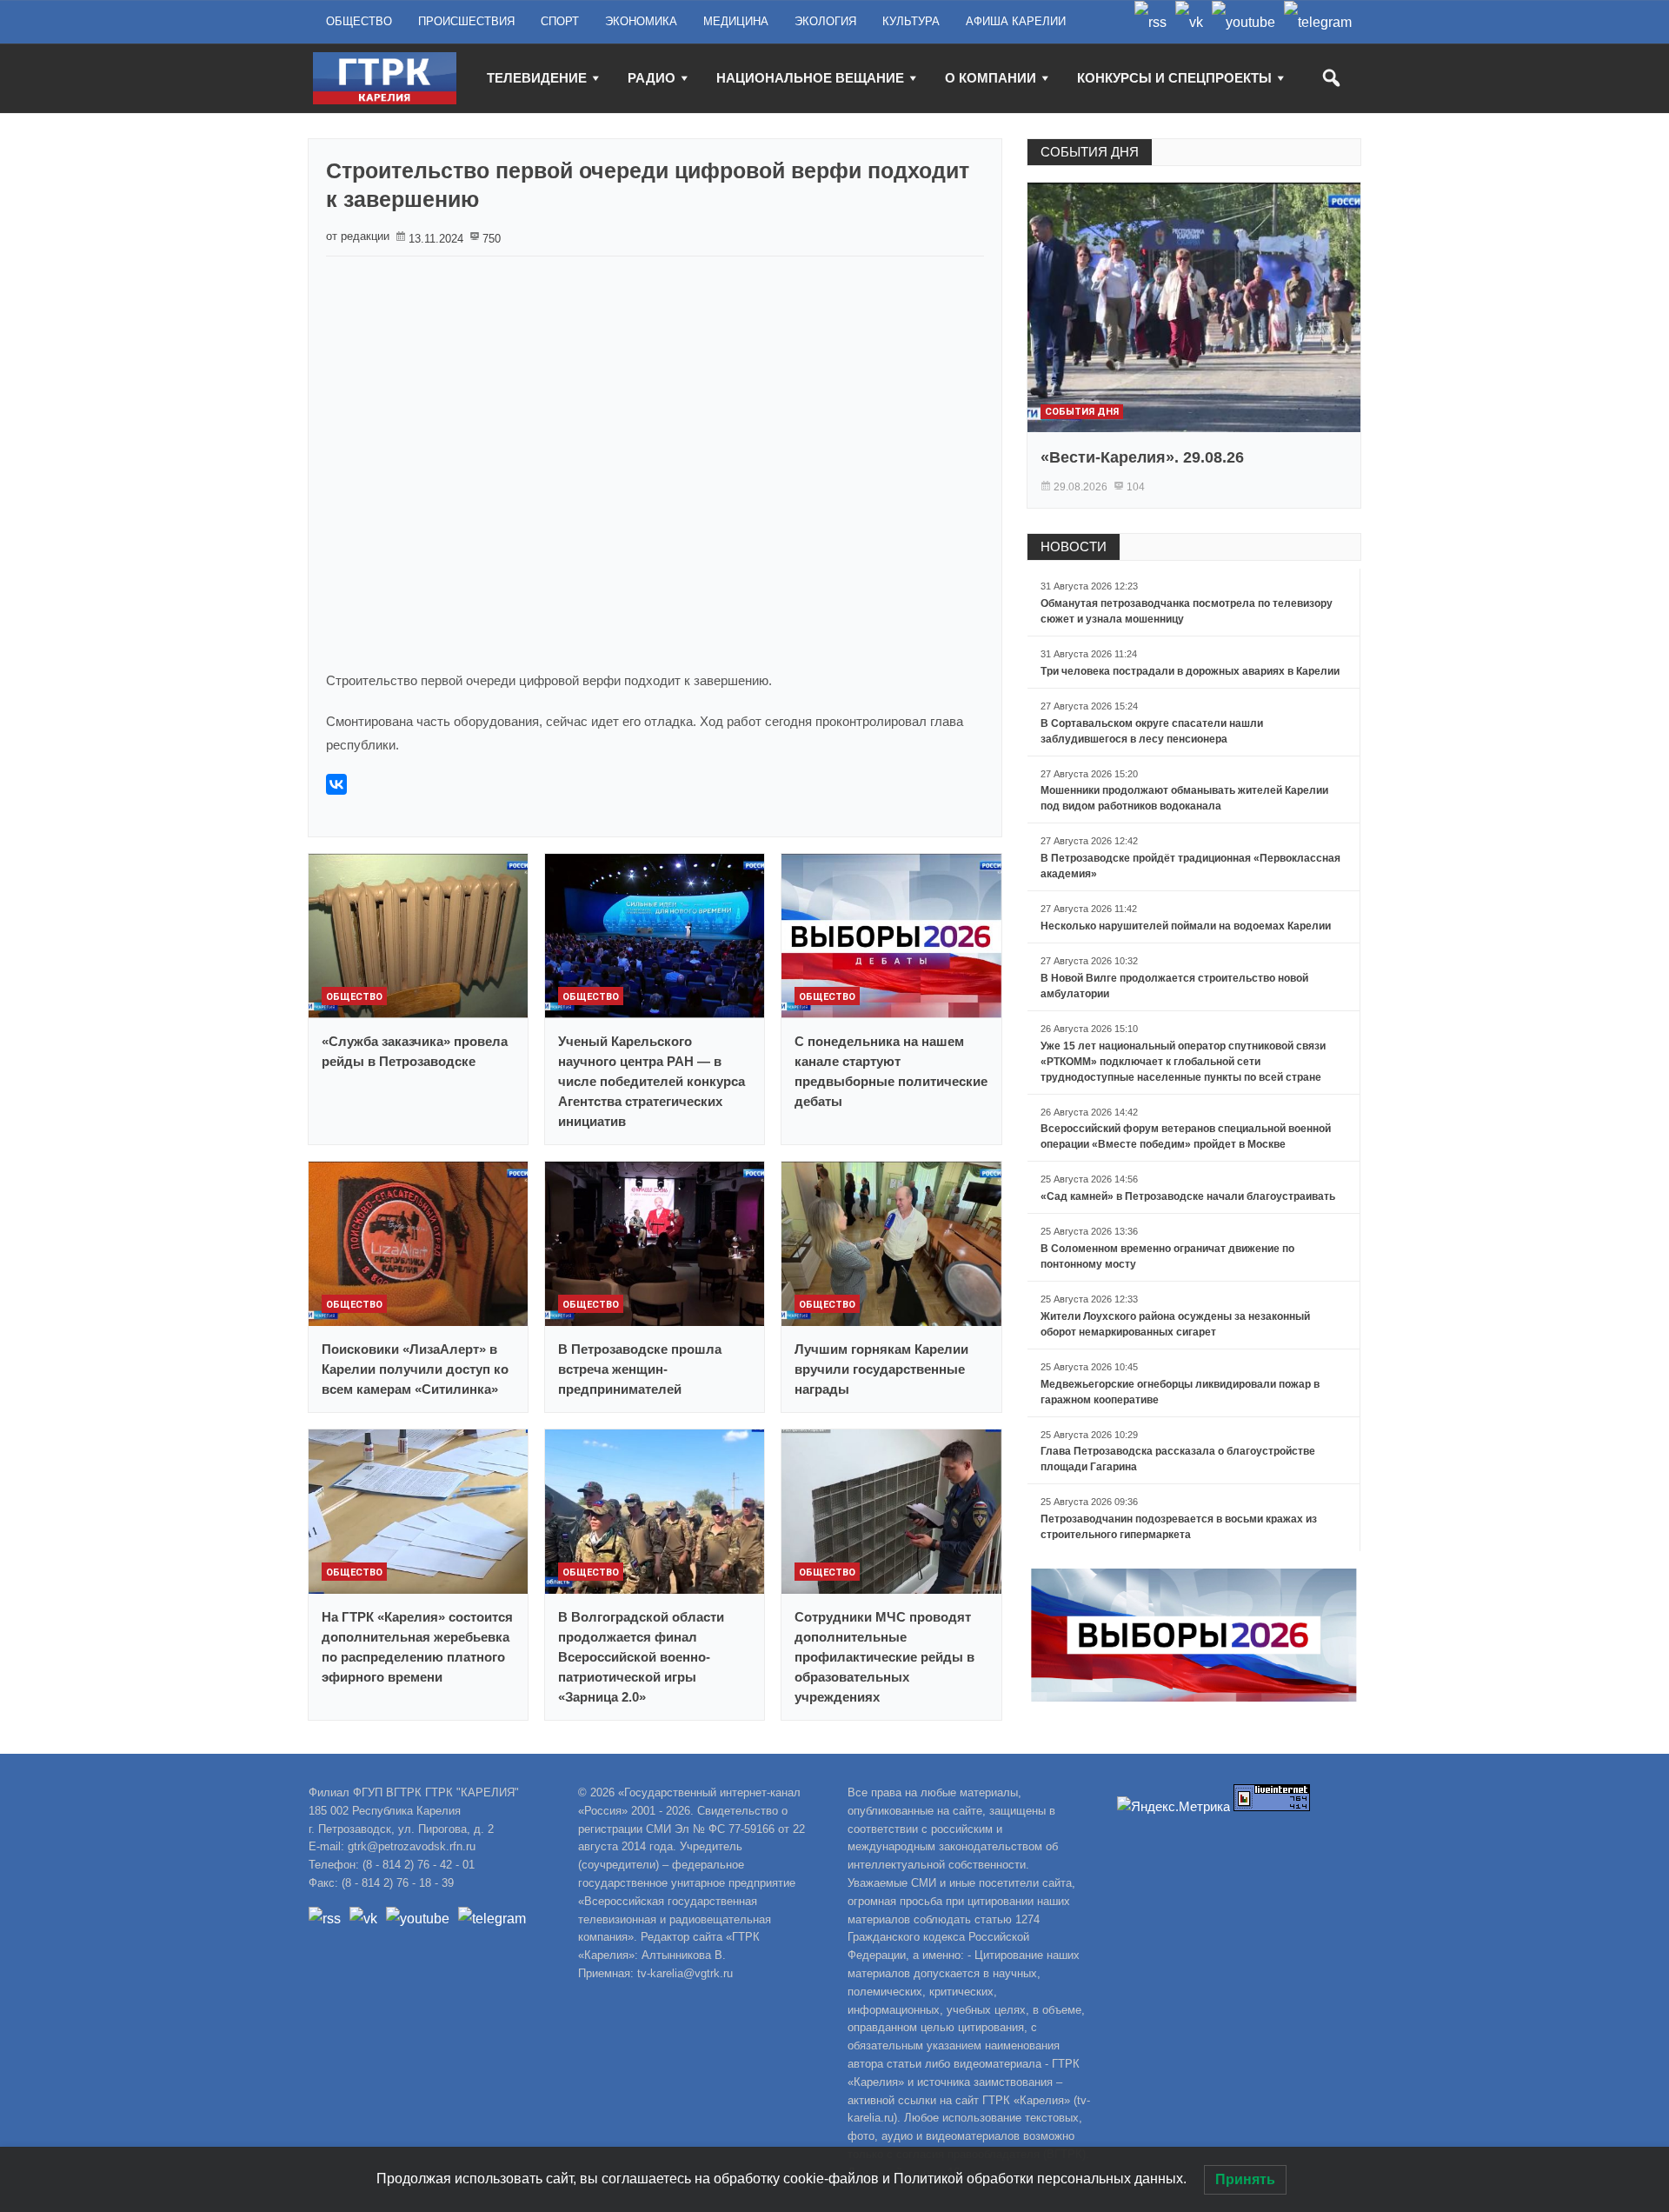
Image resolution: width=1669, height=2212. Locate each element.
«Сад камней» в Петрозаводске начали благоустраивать (1188, 1196)
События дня (1082, 412)
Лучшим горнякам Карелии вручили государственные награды (881, 1369)
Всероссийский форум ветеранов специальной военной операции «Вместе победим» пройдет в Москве (1186, 1136)
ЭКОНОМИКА (641, 21)
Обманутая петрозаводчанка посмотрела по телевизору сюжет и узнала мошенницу (1187, 611)
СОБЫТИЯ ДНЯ (1090, 152)
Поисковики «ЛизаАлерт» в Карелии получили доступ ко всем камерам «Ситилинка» (415, 1369)
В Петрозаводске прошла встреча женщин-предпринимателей (640, 1369)
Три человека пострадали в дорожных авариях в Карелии (1190, 671)
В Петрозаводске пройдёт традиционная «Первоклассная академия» (1190, 866)
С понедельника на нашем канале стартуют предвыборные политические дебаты (891, 1071)
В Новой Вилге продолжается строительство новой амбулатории (1174, 986)
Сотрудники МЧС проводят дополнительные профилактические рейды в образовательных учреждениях (884, 1657)
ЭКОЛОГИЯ (825, 21)
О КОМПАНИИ (991, 78)
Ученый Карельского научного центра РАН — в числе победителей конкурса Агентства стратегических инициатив (652, 1081)
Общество (354, 997)
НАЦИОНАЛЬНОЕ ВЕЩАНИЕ (810, 78)
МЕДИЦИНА (736, 21)
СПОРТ (560, 21)
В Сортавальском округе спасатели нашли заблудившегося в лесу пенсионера (1152, 731)
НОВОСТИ (1074, 546)
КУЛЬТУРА (911, 21)
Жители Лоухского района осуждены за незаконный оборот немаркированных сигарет (1175, 1324)
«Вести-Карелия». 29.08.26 (1142, 457)
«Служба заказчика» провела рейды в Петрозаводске (415, 1051)
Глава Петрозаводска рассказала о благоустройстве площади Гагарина (1178, 1459)
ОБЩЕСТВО (359, 21)
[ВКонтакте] (336, 784)
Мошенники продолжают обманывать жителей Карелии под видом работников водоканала (1184, 798)
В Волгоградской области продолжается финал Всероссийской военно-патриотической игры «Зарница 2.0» (641, 1657)
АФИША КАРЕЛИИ (1016, 21)
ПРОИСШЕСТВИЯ (466, 21)
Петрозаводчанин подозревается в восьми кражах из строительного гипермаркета (1179, 1527)
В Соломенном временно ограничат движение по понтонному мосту (1167, 1256)
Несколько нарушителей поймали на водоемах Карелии (1186, 926)
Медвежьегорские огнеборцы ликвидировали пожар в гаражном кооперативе (1180, 1392)
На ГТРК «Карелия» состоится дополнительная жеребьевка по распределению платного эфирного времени (417, 1647)
